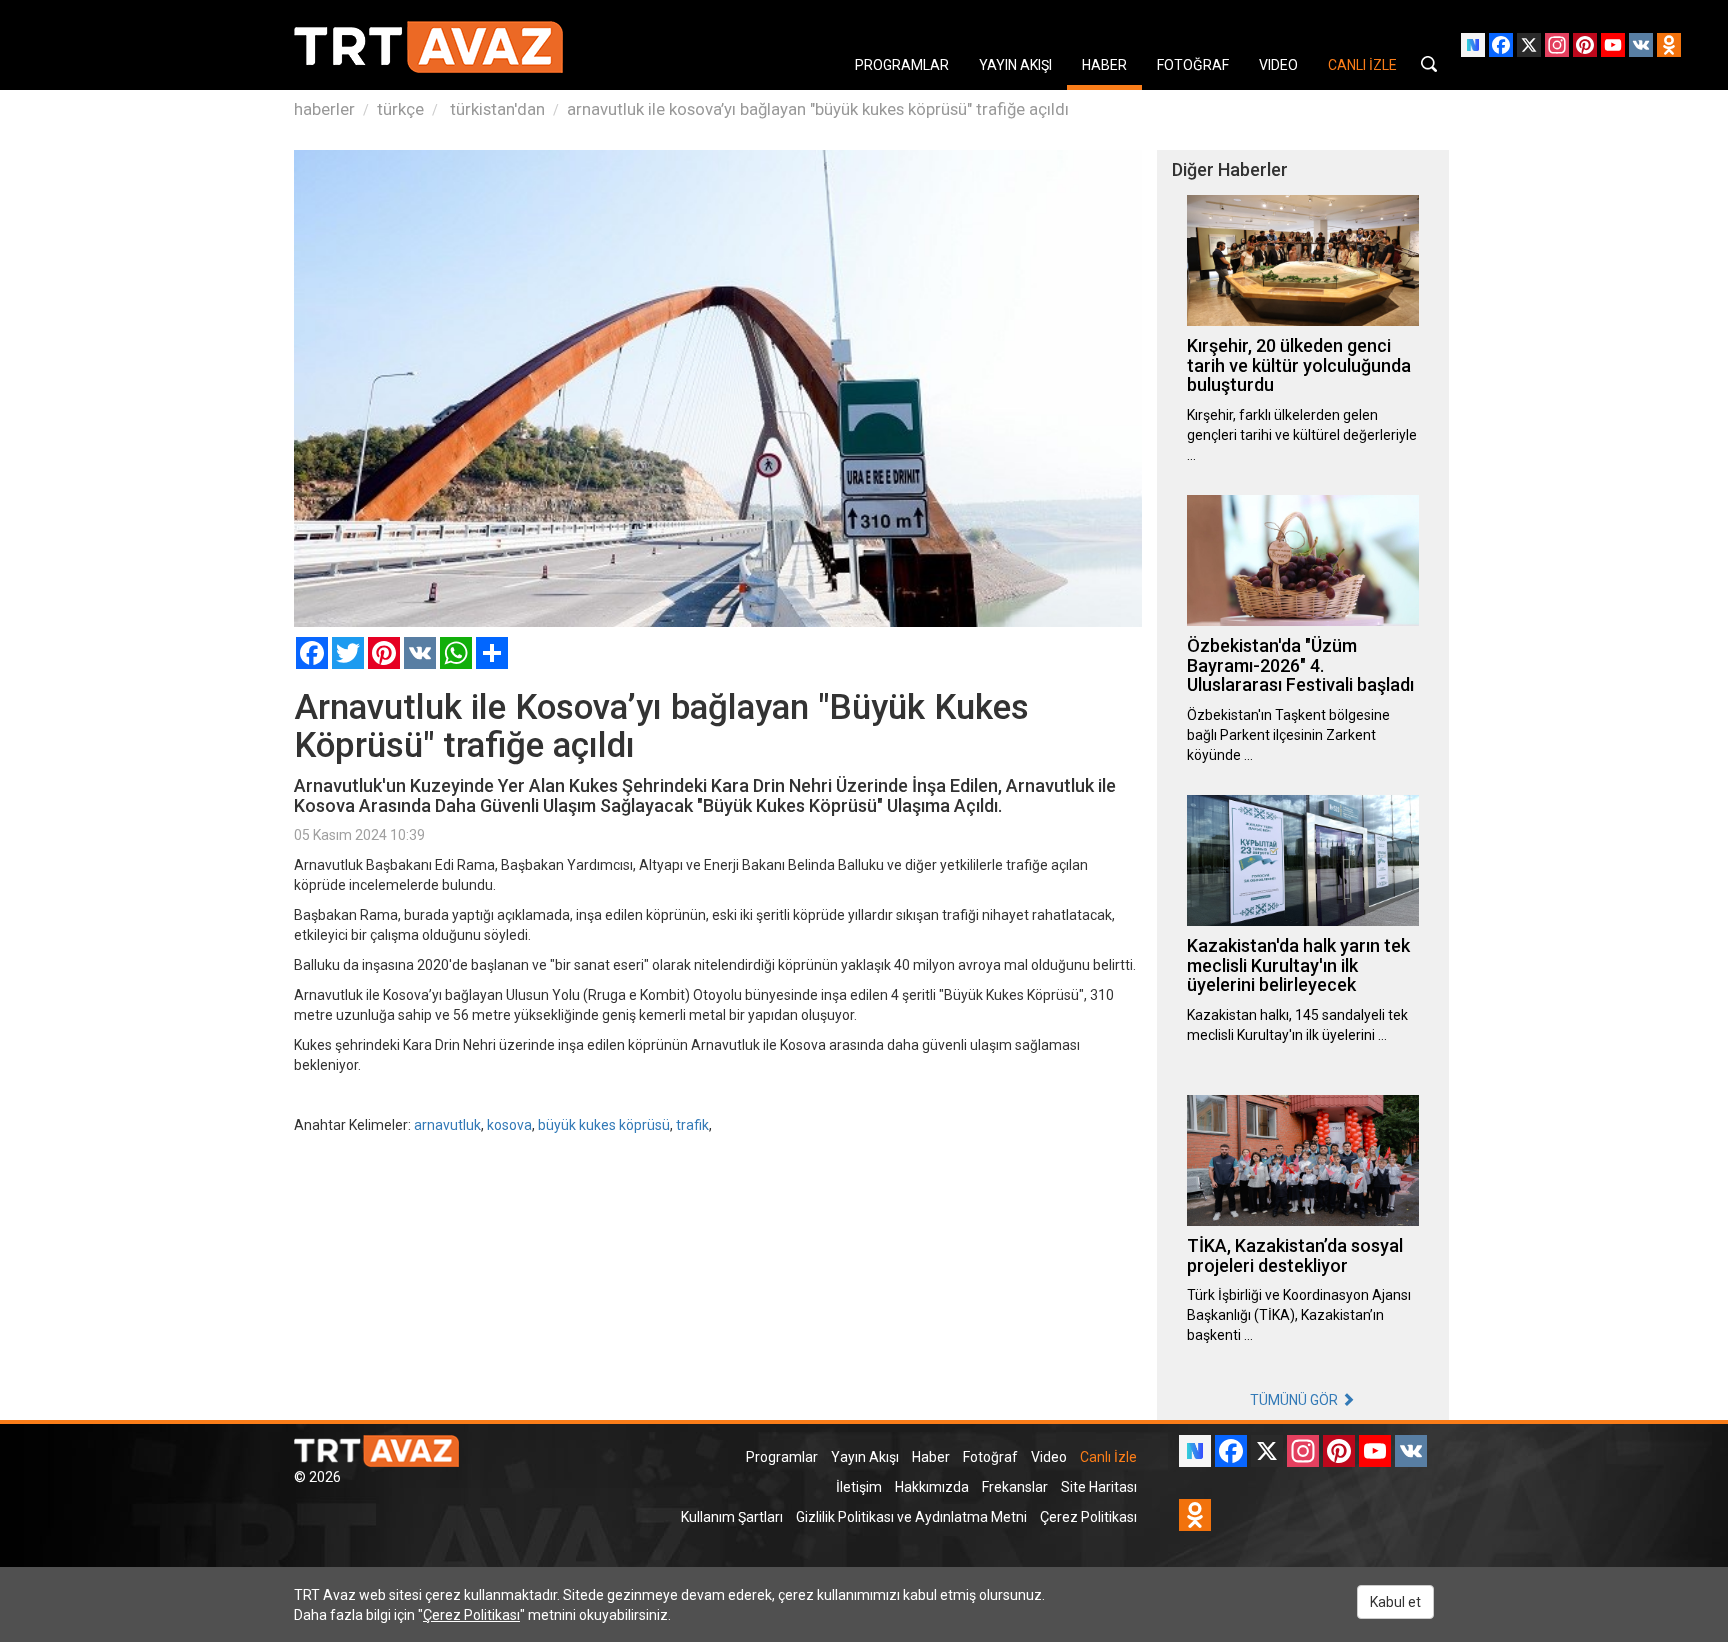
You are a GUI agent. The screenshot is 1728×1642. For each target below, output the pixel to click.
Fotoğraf (990, 1457)
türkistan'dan (495, 109)
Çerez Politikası (1088, 1517)
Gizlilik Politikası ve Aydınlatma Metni (911, 1517)
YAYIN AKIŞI (1015, 65)
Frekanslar (1015, 1487)
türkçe (400, 109)
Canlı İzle (1108, 1457)
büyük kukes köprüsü (604, 1125)
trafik (692, 1125)
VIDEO (1278, 65)
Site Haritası (1099, 1487)
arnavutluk (447, 1125)
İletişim (859, 1487)
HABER (1104, 65)
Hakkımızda (932, 1487)
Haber (931, 1457)
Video (1049, 1457)
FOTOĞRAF (1193, 65)
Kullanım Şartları (732, 1517)
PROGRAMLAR (902, 65)
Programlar (782, 1457)
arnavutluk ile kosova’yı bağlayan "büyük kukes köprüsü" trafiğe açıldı (818, 109)
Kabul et (1395, 1602)
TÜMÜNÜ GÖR (1295, 1400)
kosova (509, 1125)
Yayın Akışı (865, 1457)
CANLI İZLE (1362, 65)
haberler (324, 109)
